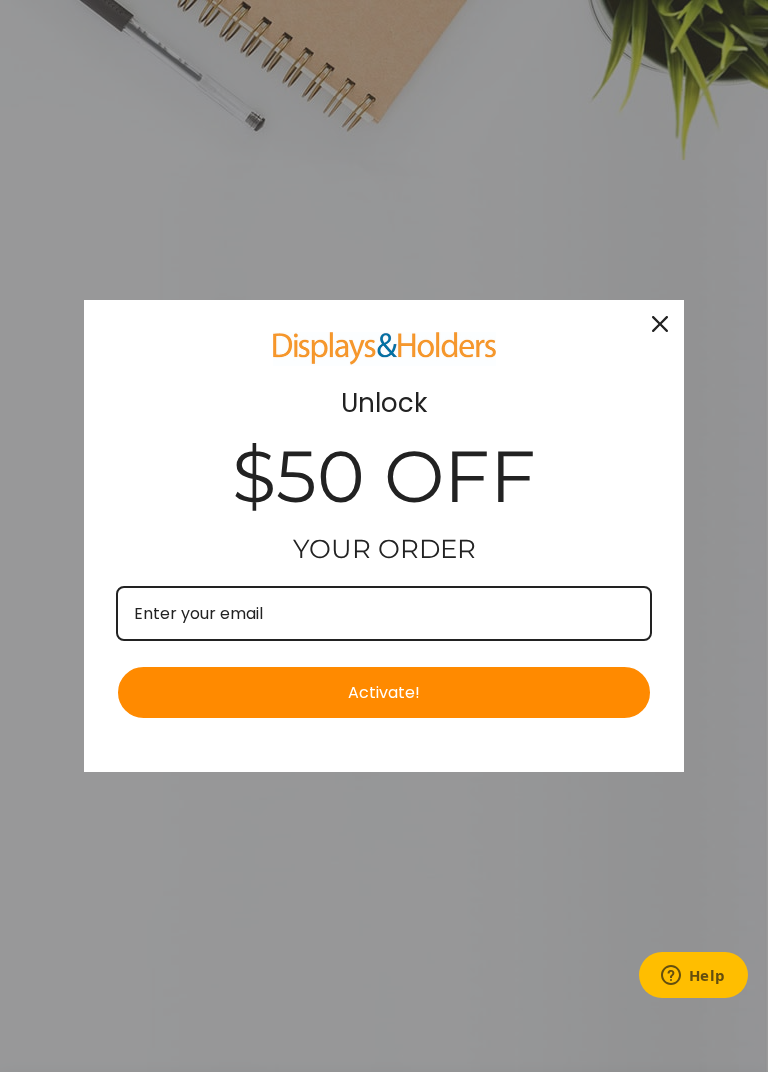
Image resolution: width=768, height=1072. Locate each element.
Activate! (384, 692)
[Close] (660, 324)
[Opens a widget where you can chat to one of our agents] (693, 977)
